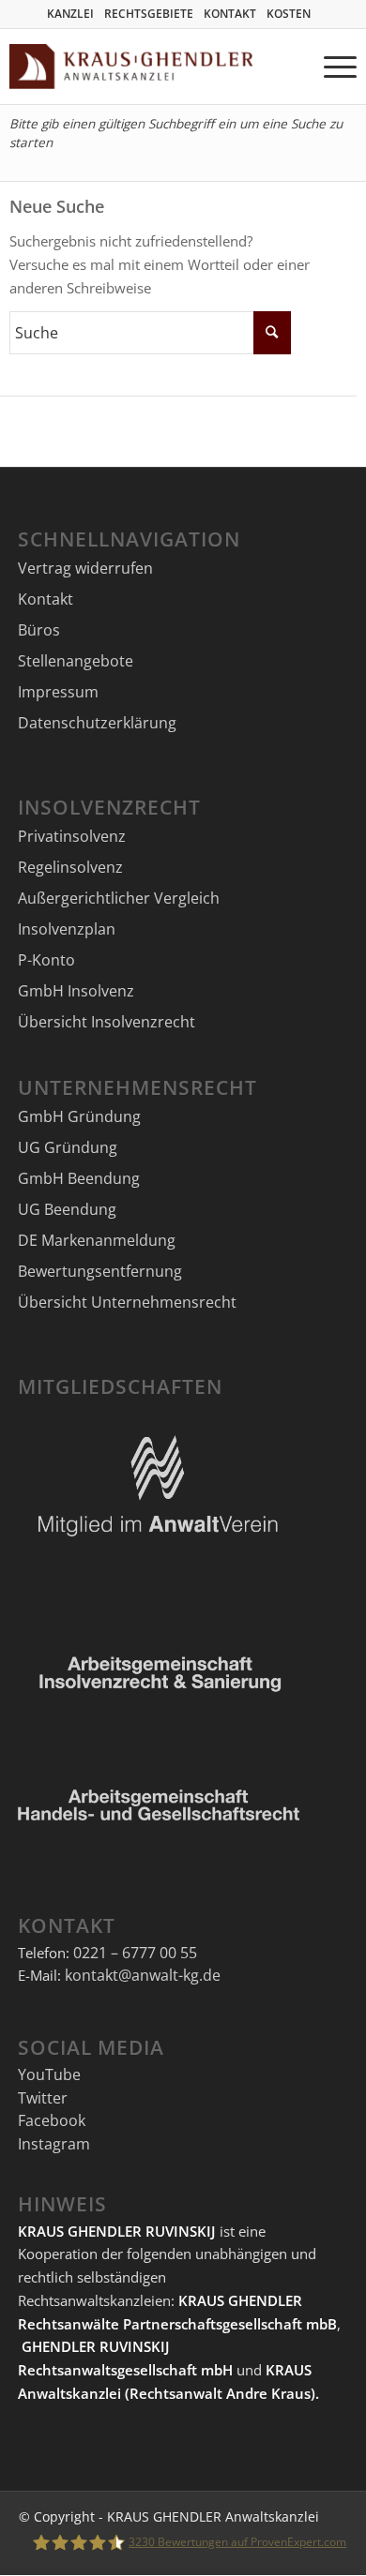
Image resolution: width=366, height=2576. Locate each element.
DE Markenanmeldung (97, 1240)
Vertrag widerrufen (85, 568)
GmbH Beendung (79, 1178)
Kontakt (46, 599)
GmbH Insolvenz (76, 991)
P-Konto (46, 960)
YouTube (49, 2074)
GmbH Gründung (79, 1116)
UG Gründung (68, 1147)
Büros (39, 630)
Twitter (43, 2098)
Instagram (54, 2144)
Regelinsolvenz (70, 867)
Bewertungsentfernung (100, 1271)
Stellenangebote (76, 661)
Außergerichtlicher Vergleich (119, 898)
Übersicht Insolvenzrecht (107, 1022)
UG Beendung (67, 1209)
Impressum (58, 692)
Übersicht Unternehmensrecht (127, 1302)
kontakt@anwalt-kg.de (143, 1975)
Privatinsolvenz (72, 836)
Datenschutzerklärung (97, 723)
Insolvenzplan (67, 929)
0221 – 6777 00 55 (135, 1953)
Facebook (52, 2120)
